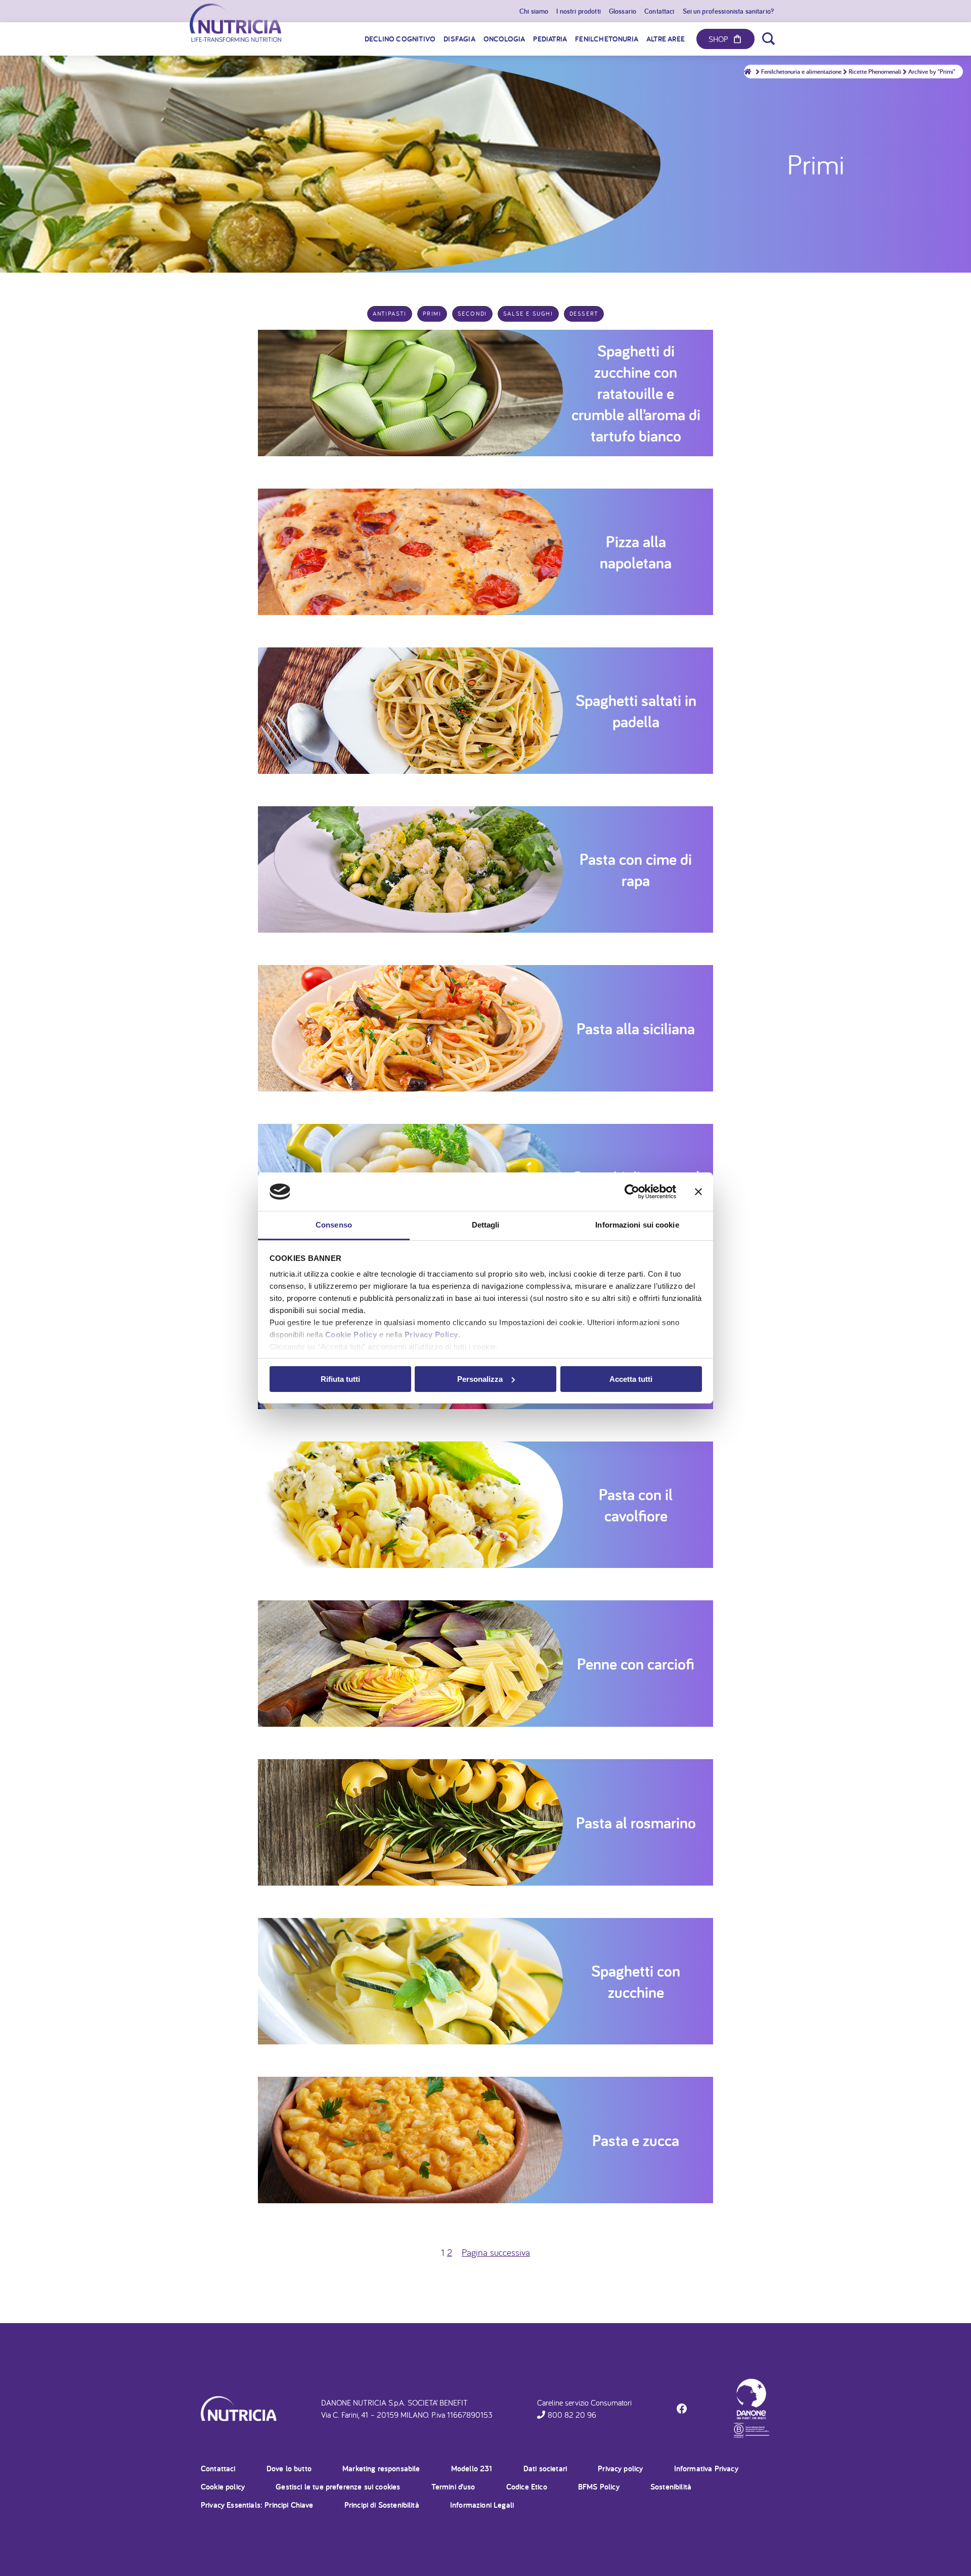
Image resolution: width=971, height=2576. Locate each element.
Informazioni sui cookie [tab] (637, 1225)
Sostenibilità (671, 2487)
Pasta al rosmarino (636, 1822)
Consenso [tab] (334, 1225)
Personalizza (480, 1379)
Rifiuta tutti (340, 1379)
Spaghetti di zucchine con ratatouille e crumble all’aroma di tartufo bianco (636, 393)
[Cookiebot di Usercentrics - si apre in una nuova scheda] (632, 1192)
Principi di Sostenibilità (382, 2505)
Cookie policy (223, 2487)
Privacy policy (620, 2469)
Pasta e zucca (636, 2140)
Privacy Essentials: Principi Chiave (257, 2505)
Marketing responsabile (381, 2469)
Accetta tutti (631, 1379)
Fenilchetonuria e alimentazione (801, 72)
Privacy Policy (431, 1335)
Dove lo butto (289, 2469)
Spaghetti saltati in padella (636, 711)
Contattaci (218, 2469)
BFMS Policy (599, 2487)
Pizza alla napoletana (636, 552)
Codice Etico (527, 2487)
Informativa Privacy (706, 2469)
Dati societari (545, 2469)
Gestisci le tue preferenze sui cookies (338, 2487)
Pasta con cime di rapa (636, 869)
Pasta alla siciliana (636, 1028)
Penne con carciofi (636, 1664)
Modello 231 (472, 2469)
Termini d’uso (453, 2487)
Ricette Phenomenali (875, 72)
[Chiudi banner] (698, 1192)
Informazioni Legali (482, 2505)
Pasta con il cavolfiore (636, 1505)
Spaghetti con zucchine (636, 1981)
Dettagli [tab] (486, 1225)
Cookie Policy (351, 1335)
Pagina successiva (496, 2252)
